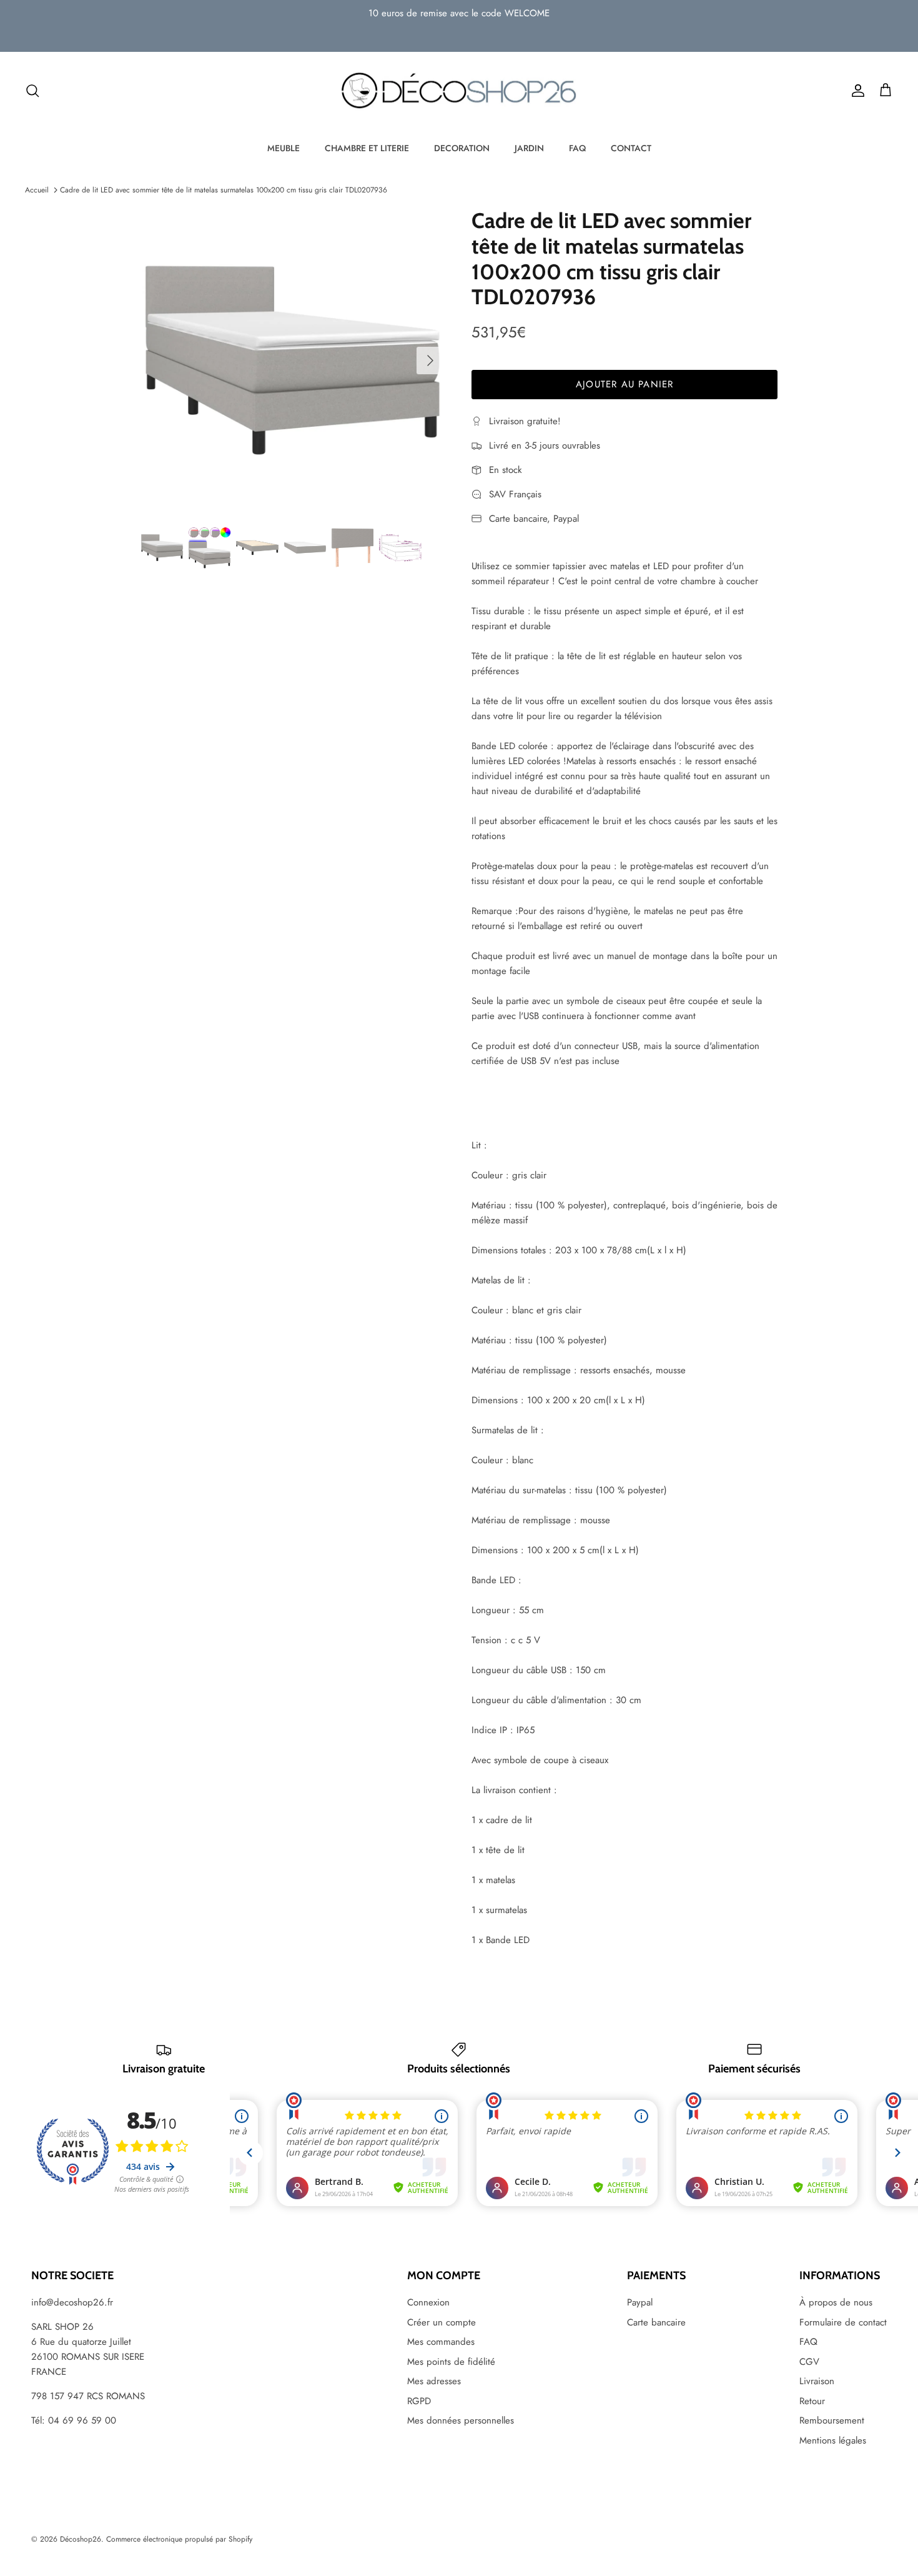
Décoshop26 (81, 2539)
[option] (293, 360)
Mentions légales (833, 2440)
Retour (812, 2401)
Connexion (428, 2302)
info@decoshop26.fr (72, 2302)
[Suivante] (430, 361)
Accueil (37, 190)
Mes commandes (441, 2342)
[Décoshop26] (459, 91)
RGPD (419, 2401)
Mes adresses (434, 2381)
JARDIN (529, 148)
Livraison (817, 2381)
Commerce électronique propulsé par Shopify (179, 2539)
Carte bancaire (656, 2322)
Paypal (640, 2302)
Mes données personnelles (461, 2420)
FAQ (577, 148)
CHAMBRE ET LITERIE (367, 148)
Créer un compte (442, 2322)
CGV (809, 2362)
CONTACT (631, 148)
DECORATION (462, 148)
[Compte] (856, 91)
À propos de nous (836, 2302)
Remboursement (832, 2420)
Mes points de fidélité (451, 2362)
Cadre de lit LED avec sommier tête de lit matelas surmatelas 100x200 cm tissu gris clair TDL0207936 (224, 190)
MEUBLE (284, 148)
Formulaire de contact (843, 2322)
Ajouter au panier (624, 384)
